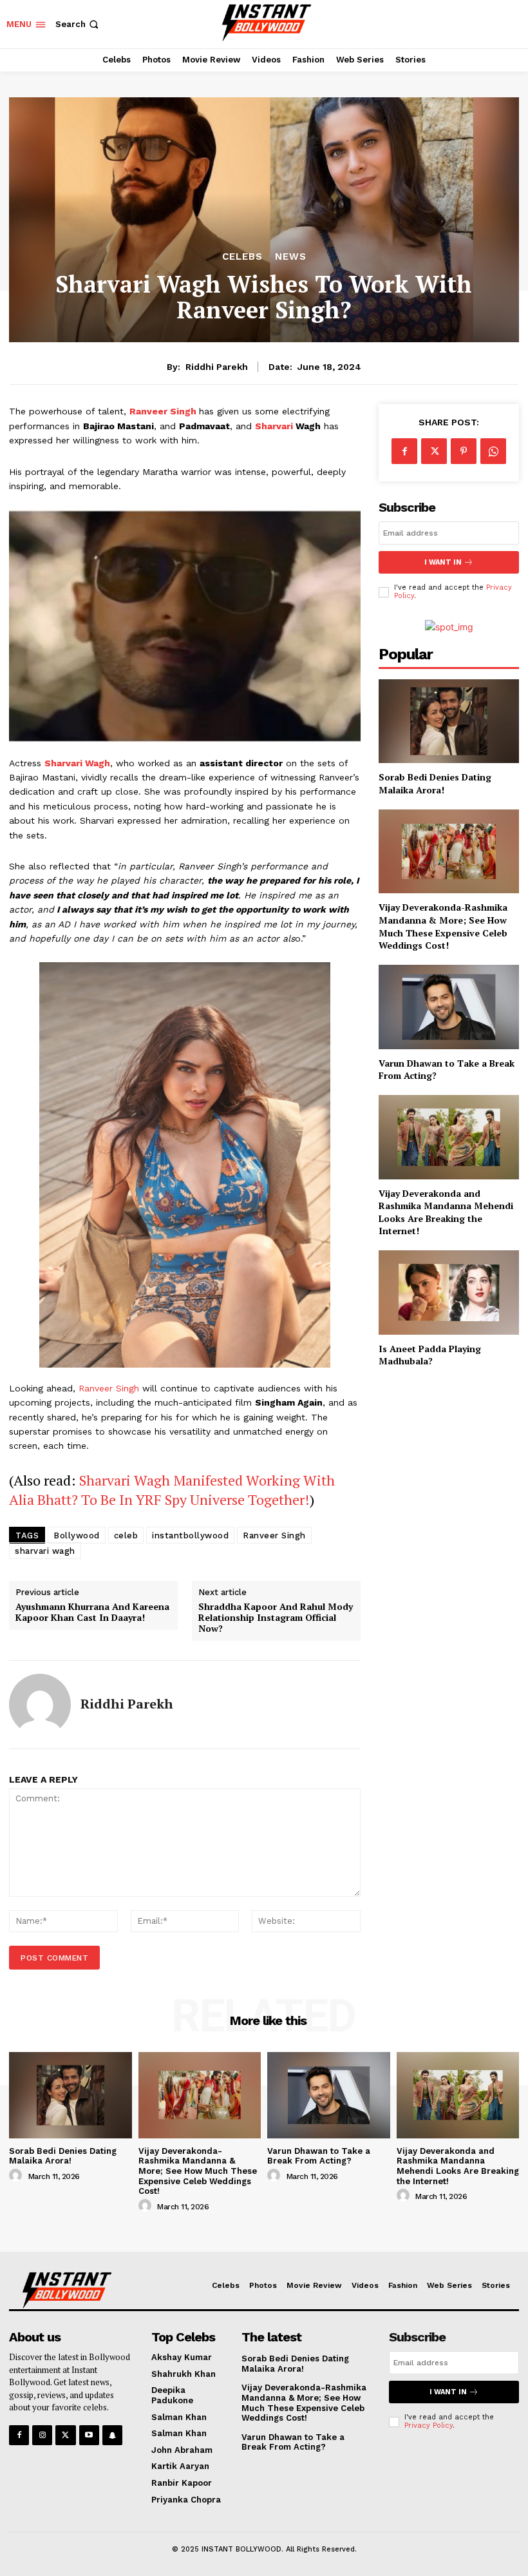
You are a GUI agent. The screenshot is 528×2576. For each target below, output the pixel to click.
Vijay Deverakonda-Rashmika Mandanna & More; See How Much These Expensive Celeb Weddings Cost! (443, 926)
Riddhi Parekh (217, 367)
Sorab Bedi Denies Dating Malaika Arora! (435, 783)
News (291, 257)
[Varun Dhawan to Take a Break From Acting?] (449, 1007)
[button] (78, 24)
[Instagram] (42, 2435)
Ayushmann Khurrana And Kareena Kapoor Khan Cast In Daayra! (92, 1612)
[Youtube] (89, 2435)
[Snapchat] (112, 2435)
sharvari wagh (45, 1551)
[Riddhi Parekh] (40, 1705)
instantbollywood (190, 1535)
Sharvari (274, 426)
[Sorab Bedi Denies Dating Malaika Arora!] (449, 721)
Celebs (242, 257)
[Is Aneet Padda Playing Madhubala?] (449, 1293)
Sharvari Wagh (77, 763)
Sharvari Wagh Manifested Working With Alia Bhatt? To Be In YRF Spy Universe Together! (172, 1490)
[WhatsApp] (493, 451)
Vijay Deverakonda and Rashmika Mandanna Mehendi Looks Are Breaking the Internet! (446, 1212)
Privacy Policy (429, 2426)
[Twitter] (434, 451)
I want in (443, 562)
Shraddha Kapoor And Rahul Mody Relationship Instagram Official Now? (276, 1618)
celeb (126, 1535)
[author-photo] (17, 2176)
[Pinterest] (464, 451)
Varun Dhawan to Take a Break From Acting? (447, 1070)
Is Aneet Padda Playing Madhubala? (430, 1355)
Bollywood (77, 1535)
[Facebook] (404, 451)
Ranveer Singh (163, 411)
